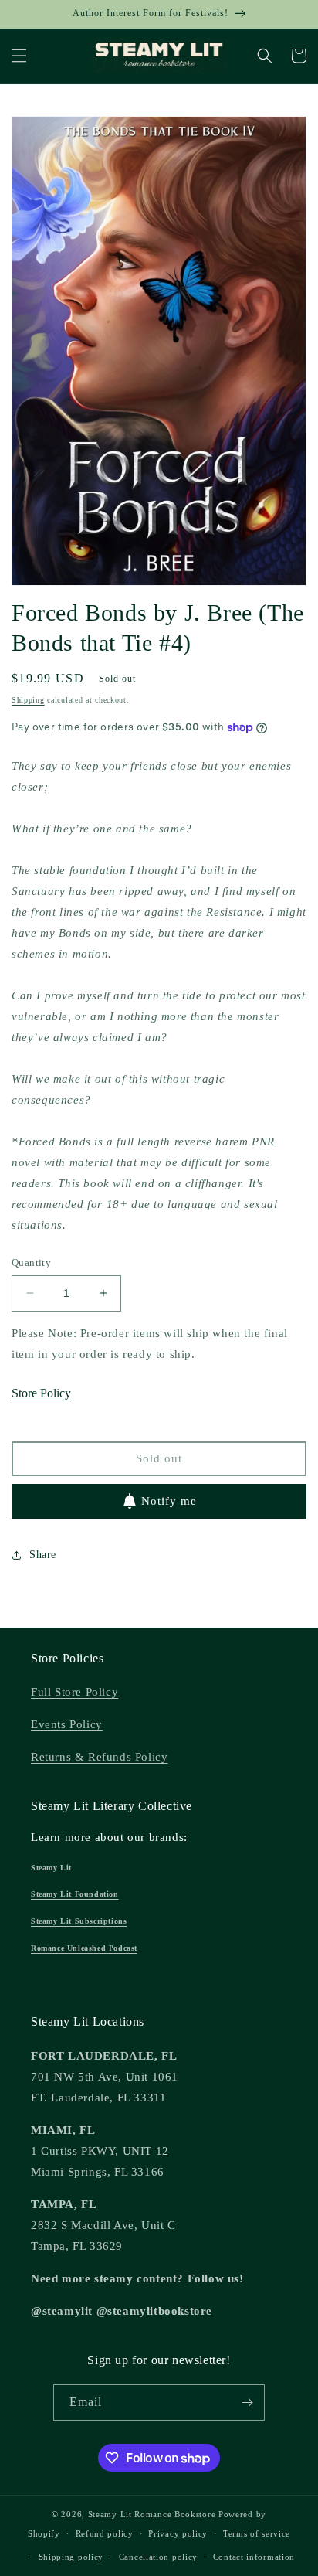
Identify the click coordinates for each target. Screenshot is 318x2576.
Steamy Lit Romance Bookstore (152, 2514)
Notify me (169, 1501)
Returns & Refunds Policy (99, 1757)
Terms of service (257, 2533)
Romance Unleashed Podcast (84, 1948)
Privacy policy (178, 2533)
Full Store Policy (74, 1692)
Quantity (31, 1262)
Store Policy (41, 1393)
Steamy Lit (51, 1868)
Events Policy (67, 1724)
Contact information (254, 2557)
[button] (19, 56)
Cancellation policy (158, 2557)
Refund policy (105, 2533)
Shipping (28, 700)
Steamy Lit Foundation (75, 1894)
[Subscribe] (247, 2402)
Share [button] (43, 1555)
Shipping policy (71, 2557)
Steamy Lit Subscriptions (79, 1921)
